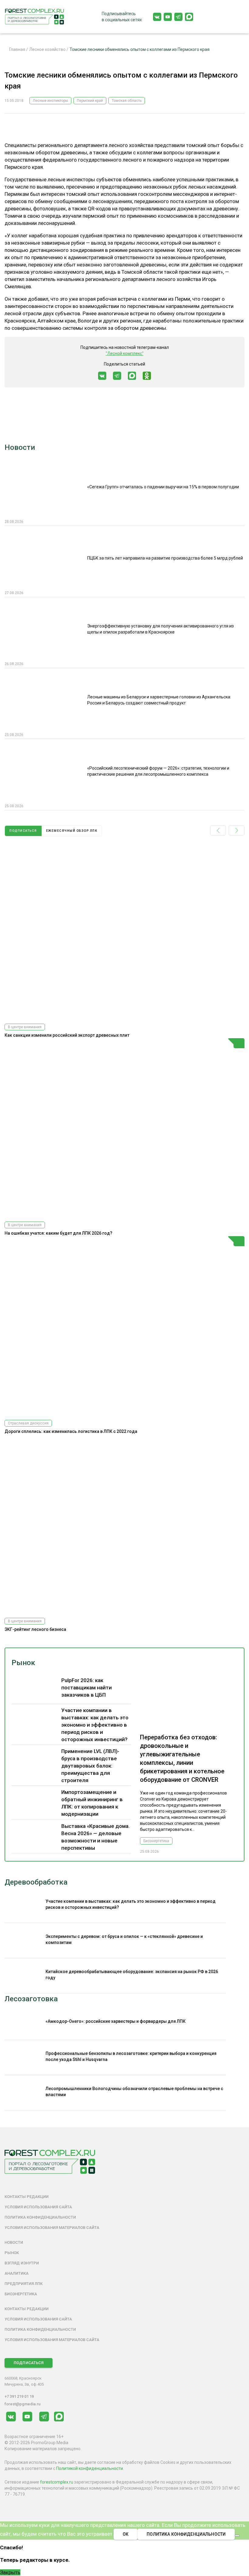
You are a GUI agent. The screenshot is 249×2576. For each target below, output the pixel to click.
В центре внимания (25, 1027)
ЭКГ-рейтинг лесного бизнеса (35, 1629)
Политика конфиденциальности (40, 2217)
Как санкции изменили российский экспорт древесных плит (67, 1035)
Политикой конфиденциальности (90, 2468)
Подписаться (29, 2363)
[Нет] (237, 2536)
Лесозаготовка (31, 1999)
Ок (126, 2534)
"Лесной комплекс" (125, 353)
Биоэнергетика (156, 1841)
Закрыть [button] (10, 2572)
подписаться (23, 831)
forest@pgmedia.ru (22, 2404)
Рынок (23, 1663)
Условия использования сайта (38, 2207)
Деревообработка (36, 1882)
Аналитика (17, 2273)
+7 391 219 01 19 (19, 2396)
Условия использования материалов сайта (52, 2228)
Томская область (127, 101)
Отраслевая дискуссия (28, 1423)
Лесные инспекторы (50, 101)
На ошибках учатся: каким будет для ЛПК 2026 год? (58, 1233)
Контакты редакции (27, 2197)
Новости (20, 447)
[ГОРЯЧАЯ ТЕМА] (124, 1127)
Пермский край (90, 101)
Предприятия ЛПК (24, 2284)
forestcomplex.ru (57, 2482)
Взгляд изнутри (22, 2263)
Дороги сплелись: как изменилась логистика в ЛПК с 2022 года (71, 1431)
